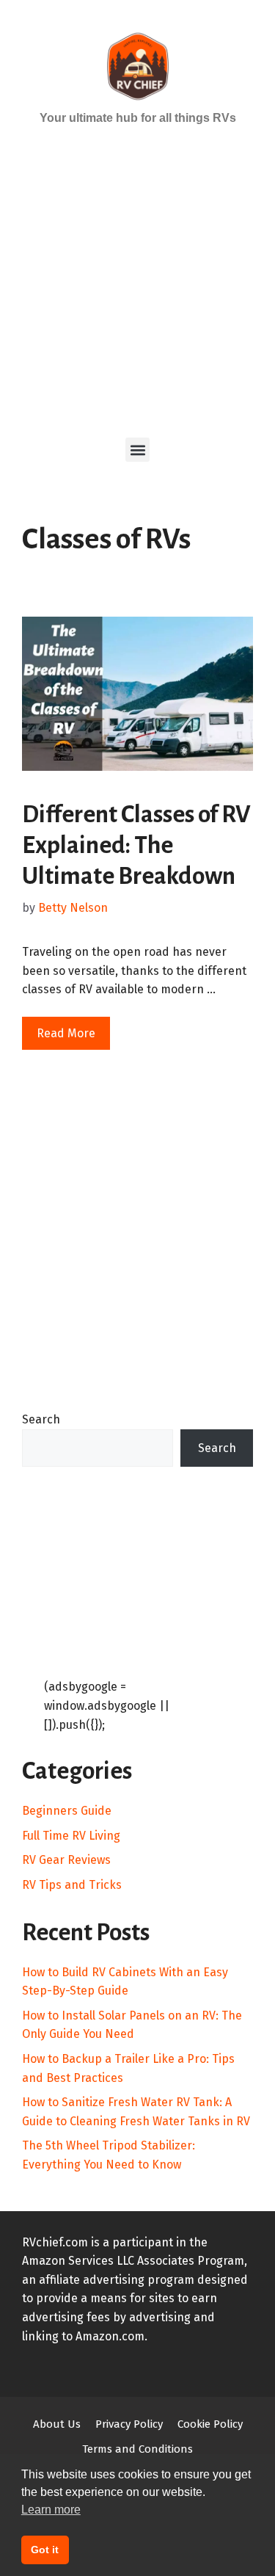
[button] (137, 450)
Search (41, 1419)
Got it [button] (45, 2550)
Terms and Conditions (137, 2449)
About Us (57, 2424)
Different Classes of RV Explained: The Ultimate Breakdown (136, 845)
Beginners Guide (67, 1811)
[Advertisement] (137, 280)
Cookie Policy (210, 2424)
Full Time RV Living (71, 1836)
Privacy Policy (129, 2424)
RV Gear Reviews (66, 1860)
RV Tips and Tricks (72, 1885)
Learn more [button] (51, 2510)
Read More (66, 1033)
